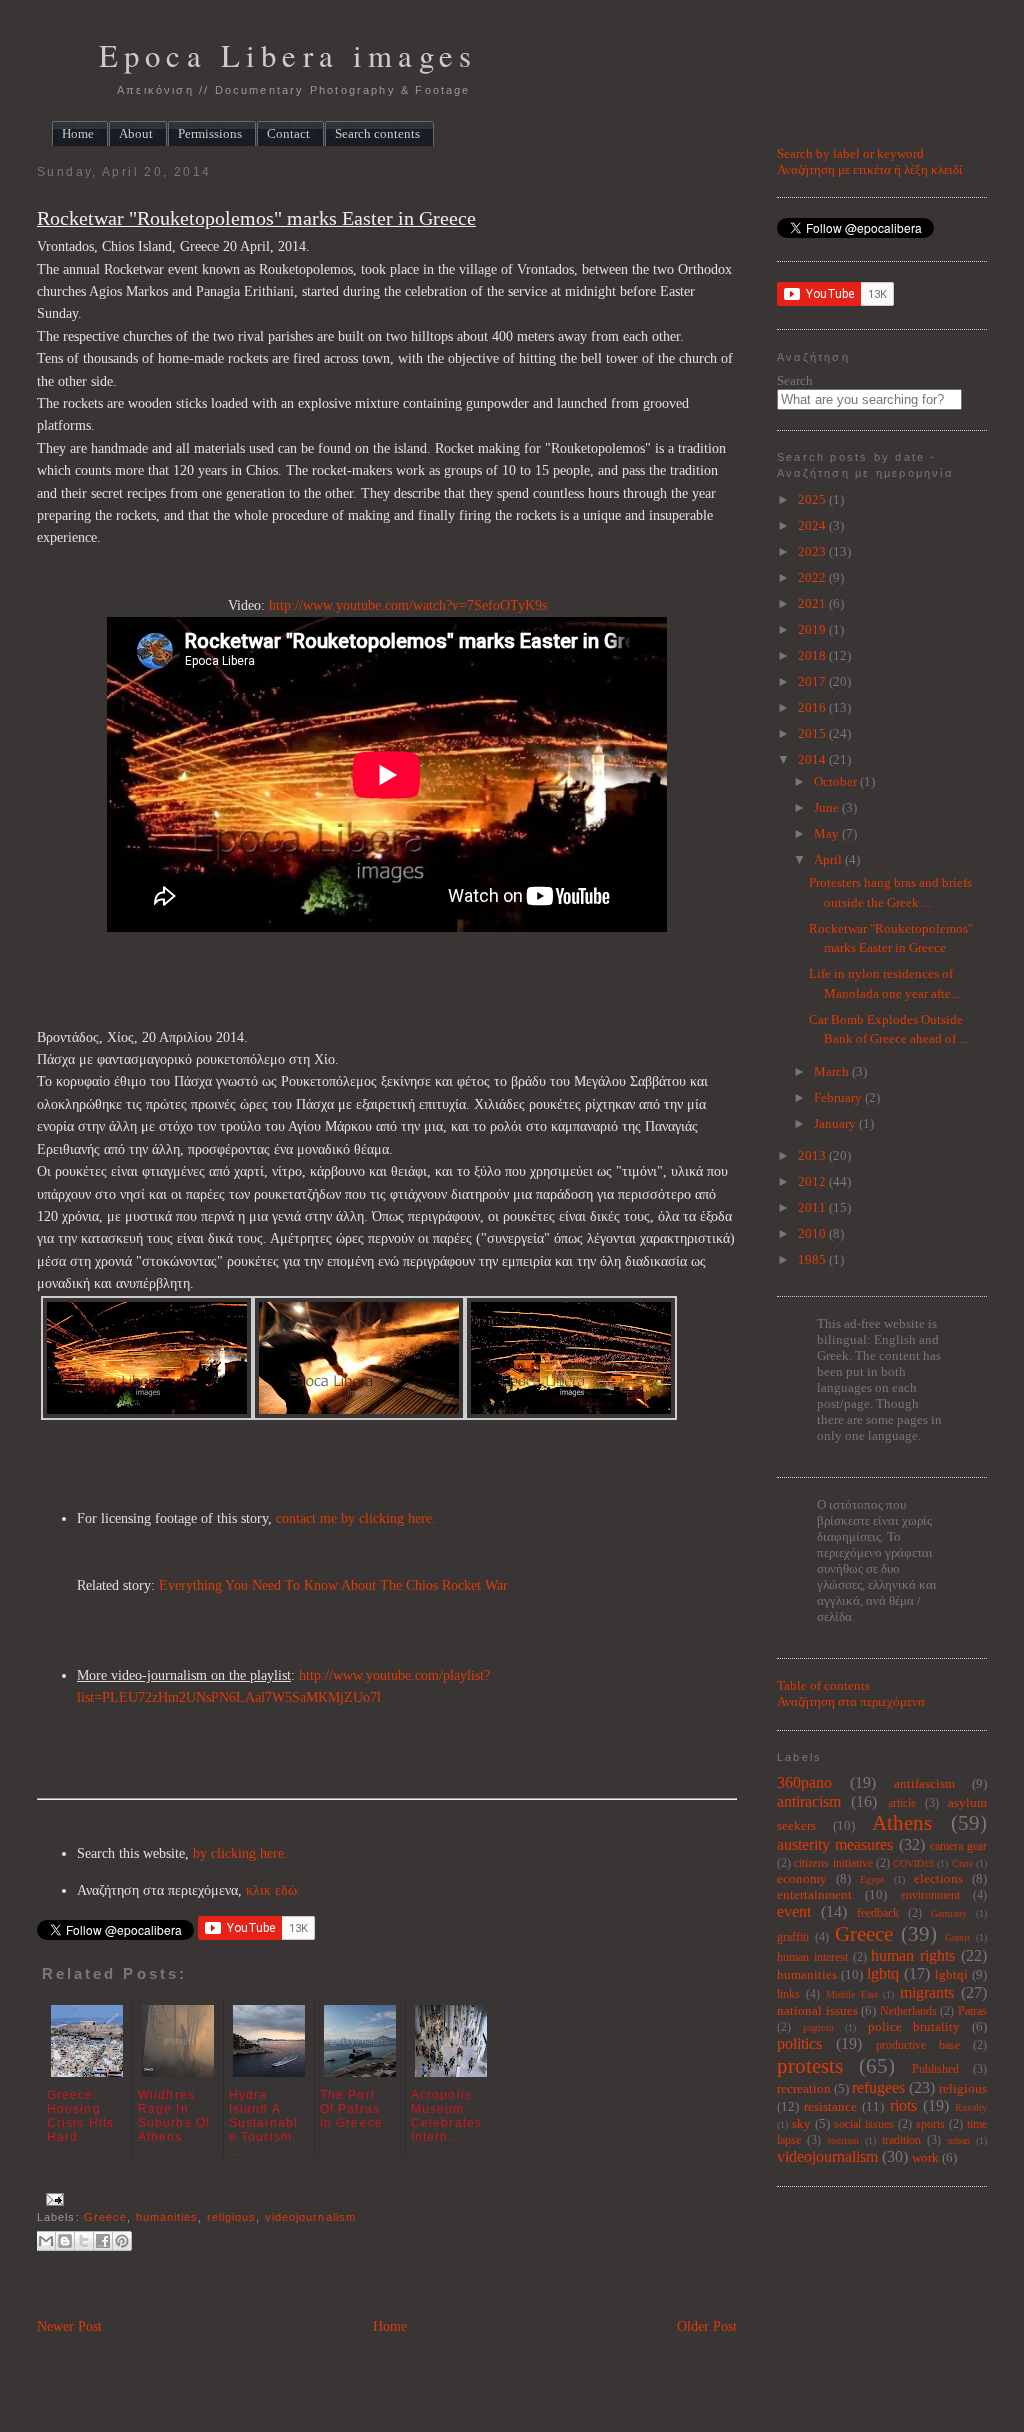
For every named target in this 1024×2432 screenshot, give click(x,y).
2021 (813, 603)
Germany (949, 1913)
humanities (167, 2217)
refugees (878, 2087)
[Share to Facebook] (103, 2241)
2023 (813, 551)
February (839, 1097)
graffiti (793, 1937)
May (828, 833)
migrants (927, 1992)
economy (802, 1878)
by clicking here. (240, 1853)
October (837, 781)
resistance (830, 2106)
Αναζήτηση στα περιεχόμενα (851, 1701)
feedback (878, 1913)
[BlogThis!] (65, 2241)
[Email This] (46, 2241)
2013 (813, 1155)
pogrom (818, 2027)
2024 (813, 525)
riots (903, 2105)
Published (935, 2069)
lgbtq (883, 1973)
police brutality (914, 2026)
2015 (813, 733)
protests (810, 2065)
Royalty (971, 2107)
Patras (972, 2011)
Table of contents (823, 1685)
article (902, 1803)
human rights (913, 1955)
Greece (106, 2217)
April (829, 859)
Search (795, 380)
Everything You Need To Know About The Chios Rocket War (333, 1585)
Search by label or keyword (850, 153)
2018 (813, 655)
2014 (813, 759)
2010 (813, 1233)
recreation (804, 2088)
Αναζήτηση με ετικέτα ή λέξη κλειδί (870, 169)
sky (801, 2123)
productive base (918, 2045)
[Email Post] (52, 2198)
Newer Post (69, 2326)
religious (232, 2217)
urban (959, 2140)
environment (930, 1895)
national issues (817, 2010)
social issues (864, 2124)
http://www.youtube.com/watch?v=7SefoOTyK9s (408, 605)
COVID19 (913, 1863)
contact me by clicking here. (356, 1518)
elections (938, 1878)
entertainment (814, 1894)
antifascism (924, 1783)
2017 (813, 681)
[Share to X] (84, 2241)
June (828, 807)
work (925, 2157)
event (794, 1911)
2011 (813, 1207)
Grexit (957, 1937)
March (833, 1071)
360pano (804, 1782)
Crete (962, 1863)
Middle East (852, 1994)
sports (930, 2124)
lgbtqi (951, 1974)
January (836, 1123)
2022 (813, 577)
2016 (813, 707)
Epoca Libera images (288, 55)
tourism (843, 2140)
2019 (813, 629)
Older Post (707, 2326)
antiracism (809, 1801)
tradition (901, 2140)
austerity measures (835, 1844)
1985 (813, 1259)
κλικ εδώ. (273, 1890)
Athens (902, 1822)
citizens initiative (833, 1863)
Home (390, 2326)
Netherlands (908, 2011)
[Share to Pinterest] (122, 2241)
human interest (812, 1957)
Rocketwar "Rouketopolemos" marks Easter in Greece (256, 218)
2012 (813, 1181)
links (788, 1994)
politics (799, 2043)
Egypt (872, 1879)
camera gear (958, 1846)
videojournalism (310, 2217)
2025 (813, 499)
